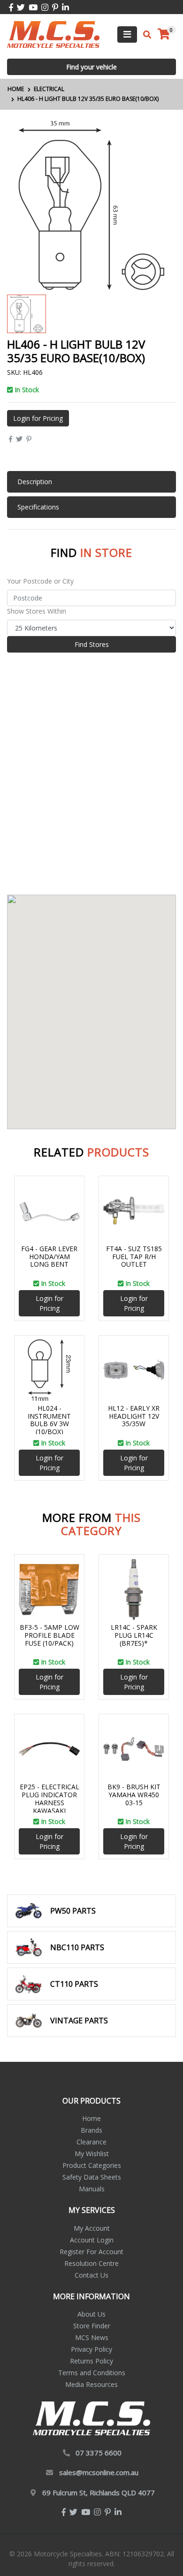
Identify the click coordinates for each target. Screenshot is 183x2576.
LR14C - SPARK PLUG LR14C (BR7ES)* (134, 1635)
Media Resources (91, 2384)
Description (35, 482)
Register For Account (91, 2252)
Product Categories (92, 2165)
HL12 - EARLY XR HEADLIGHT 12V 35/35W (134, 1416)
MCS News (92, 2337)
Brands (91, 2130)
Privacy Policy (91, 2349)
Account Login (92, 2240)
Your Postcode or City (40, 581)
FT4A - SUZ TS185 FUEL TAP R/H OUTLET (134, 1257)
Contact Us (91, 2275)
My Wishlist (92, 2154)
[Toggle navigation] (127, 34)
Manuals (92, 2189)
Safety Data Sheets (92, 2177)
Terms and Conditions (92, 2373)
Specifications (38, 507)
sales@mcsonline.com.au (99, 2472)
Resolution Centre (91, 2263)
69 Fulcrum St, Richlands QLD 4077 (99, 2492)
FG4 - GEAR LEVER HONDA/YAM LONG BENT (49, 1257)
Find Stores (92, 644)
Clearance (91, 2142)
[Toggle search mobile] (144, 35)
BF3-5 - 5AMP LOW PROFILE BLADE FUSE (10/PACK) (50, 1635)
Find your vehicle (91, 67)
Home (91, 2118)
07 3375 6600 (99, 2453)
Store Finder (92, 2326)
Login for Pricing (38, 418)
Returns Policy (91, 2361)
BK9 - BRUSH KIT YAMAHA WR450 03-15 (134, 1795)
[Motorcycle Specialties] (53, 34)
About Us (91, 2314)
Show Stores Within (37, 611)
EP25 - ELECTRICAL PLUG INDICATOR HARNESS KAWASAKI (50, 1798)
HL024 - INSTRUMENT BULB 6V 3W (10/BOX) (49, 1420)
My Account (92, 2228)
